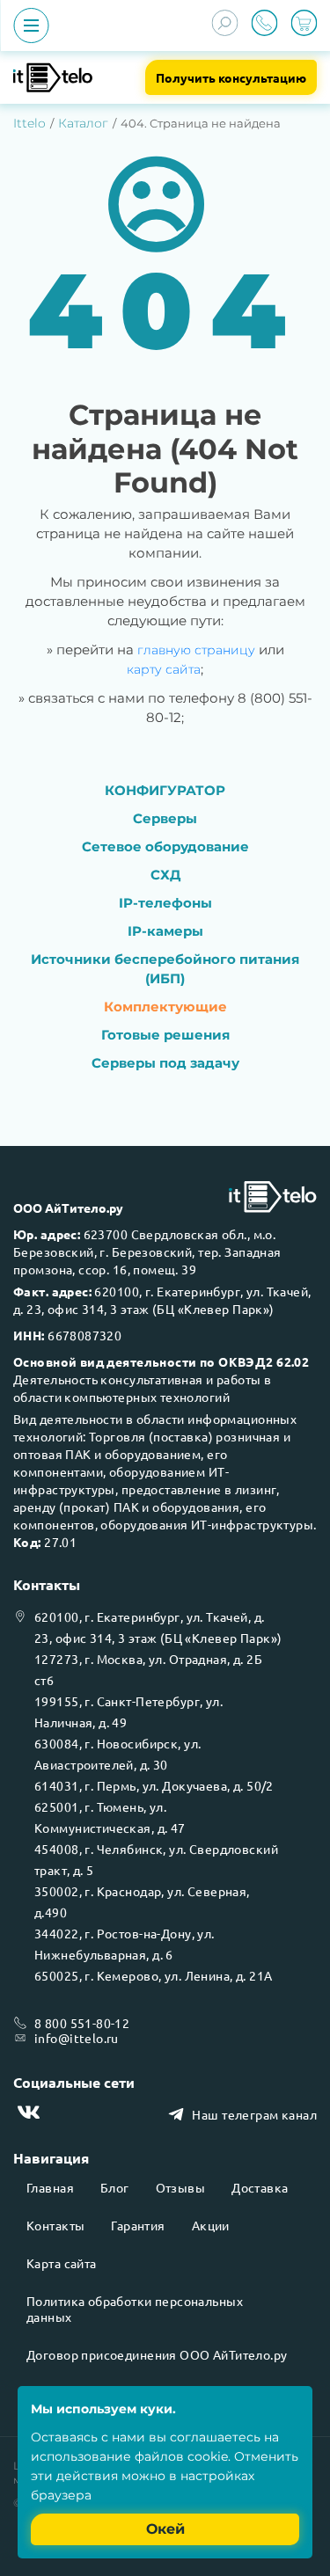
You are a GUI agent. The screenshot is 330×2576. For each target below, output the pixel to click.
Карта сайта (62, 2263)
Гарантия (138, 2225)
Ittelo (29, 123)
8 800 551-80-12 (82, 2023)
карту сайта (164, 669)
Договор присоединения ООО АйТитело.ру (157, 2354)
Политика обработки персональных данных (135, 2309)
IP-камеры (165, 931)
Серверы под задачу (165, 1063)
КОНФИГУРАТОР (165, 790)
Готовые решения (165, 1035)
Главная (50, 2187)
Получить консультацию (231, 77)
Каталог (83, 123)
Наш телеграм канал (254, 2114)
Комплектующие (165, 1007)
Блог (115, 2187)
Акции (211, 2225)
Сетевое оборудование (165, 847)
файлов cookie (181, 2456)
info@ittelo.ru (77, 2038)
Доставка (260, 2187)
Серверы (165, 818)
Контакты (55, 2225)
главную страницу (196, 650)
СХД (165, 875)
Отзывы (181, 2187)
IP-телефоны (165, 903)
